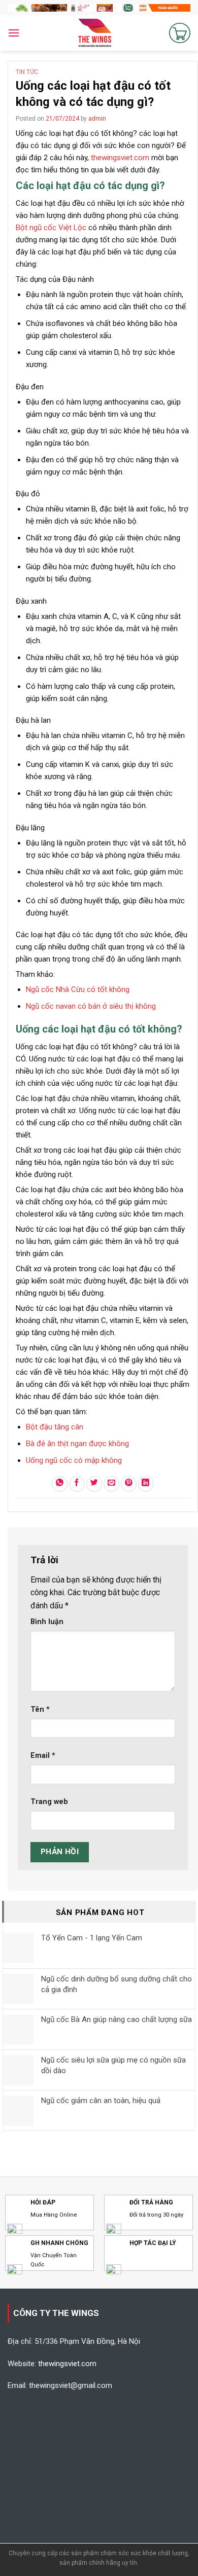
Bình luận (47, 1622)
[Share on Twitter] (94, 1484)
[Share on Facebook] (77, 1484)
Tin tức (27, 72)
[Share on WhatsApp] (60, 1484)
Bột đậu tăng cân (55, 1427)
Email (43, 1756)
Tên (40, 1709)
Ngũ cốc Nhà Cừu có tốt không (78, 989)
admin (97, 119)
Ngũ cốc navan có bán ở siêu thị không (91, 1006)
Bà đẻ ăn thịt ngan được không (77, 1444)
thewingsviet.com (120, 158)
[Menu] (14, 33)
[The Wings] (95, 33)
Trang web (49, 1802)
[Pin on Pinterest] (129, 1484)
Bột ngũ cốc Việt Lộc (51, 228)
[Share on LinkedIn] (146, 1484)
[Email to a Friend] (111, 1484)
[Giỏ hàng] (180, 33)
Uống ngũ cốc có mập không (74, 1460)
